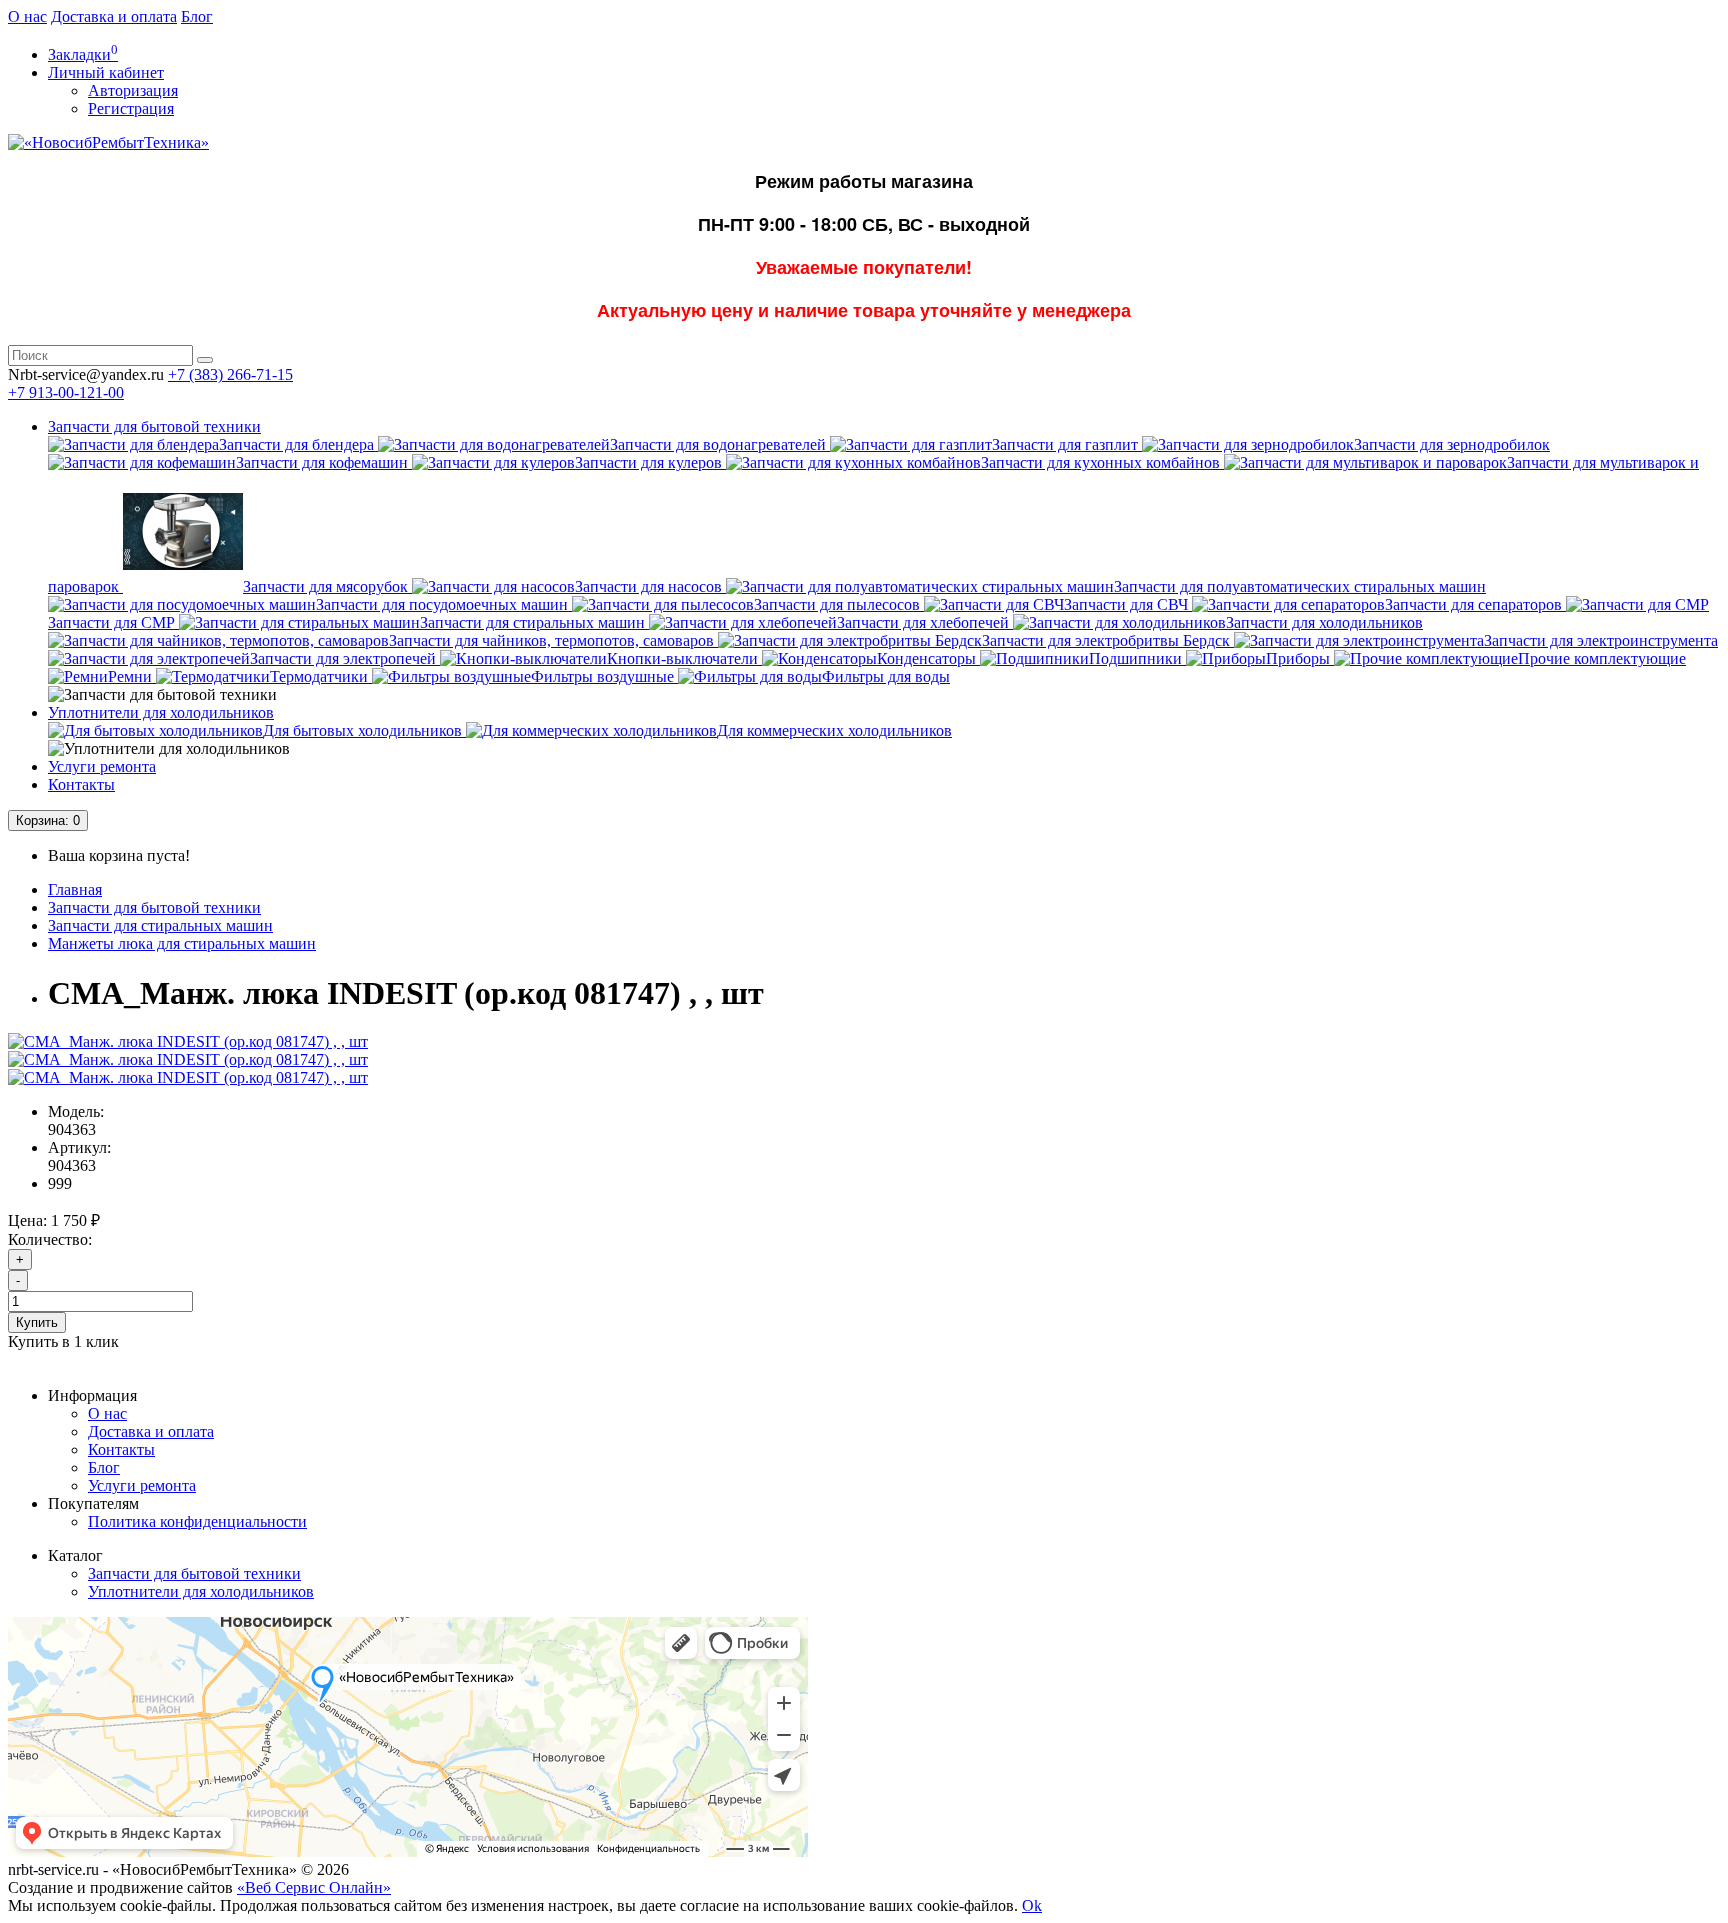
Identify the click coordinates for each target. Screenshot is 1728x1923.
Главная (75, 889)
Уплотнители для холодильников (161, 712)
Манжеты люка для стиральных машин (182, 943)
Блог (197, 16)
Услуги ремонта (102, 766)
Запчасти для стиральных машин (160, 925)
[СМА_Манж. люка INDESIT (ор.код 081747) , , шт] (188, 1041)
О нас (27, 16)
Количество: (50, 1239)
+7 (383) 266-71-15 (230, 374)
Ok (1032, 1905)
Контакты (81, 784)
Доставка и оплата (114, 16)
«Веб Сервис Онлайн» (314, 1887)
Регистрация (131, 108)
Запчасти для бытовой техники (154, 426)
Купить (37, 1322)
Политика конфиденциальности (197, 1521)
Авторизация (133, 90)
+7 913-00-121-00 (66, 392)
